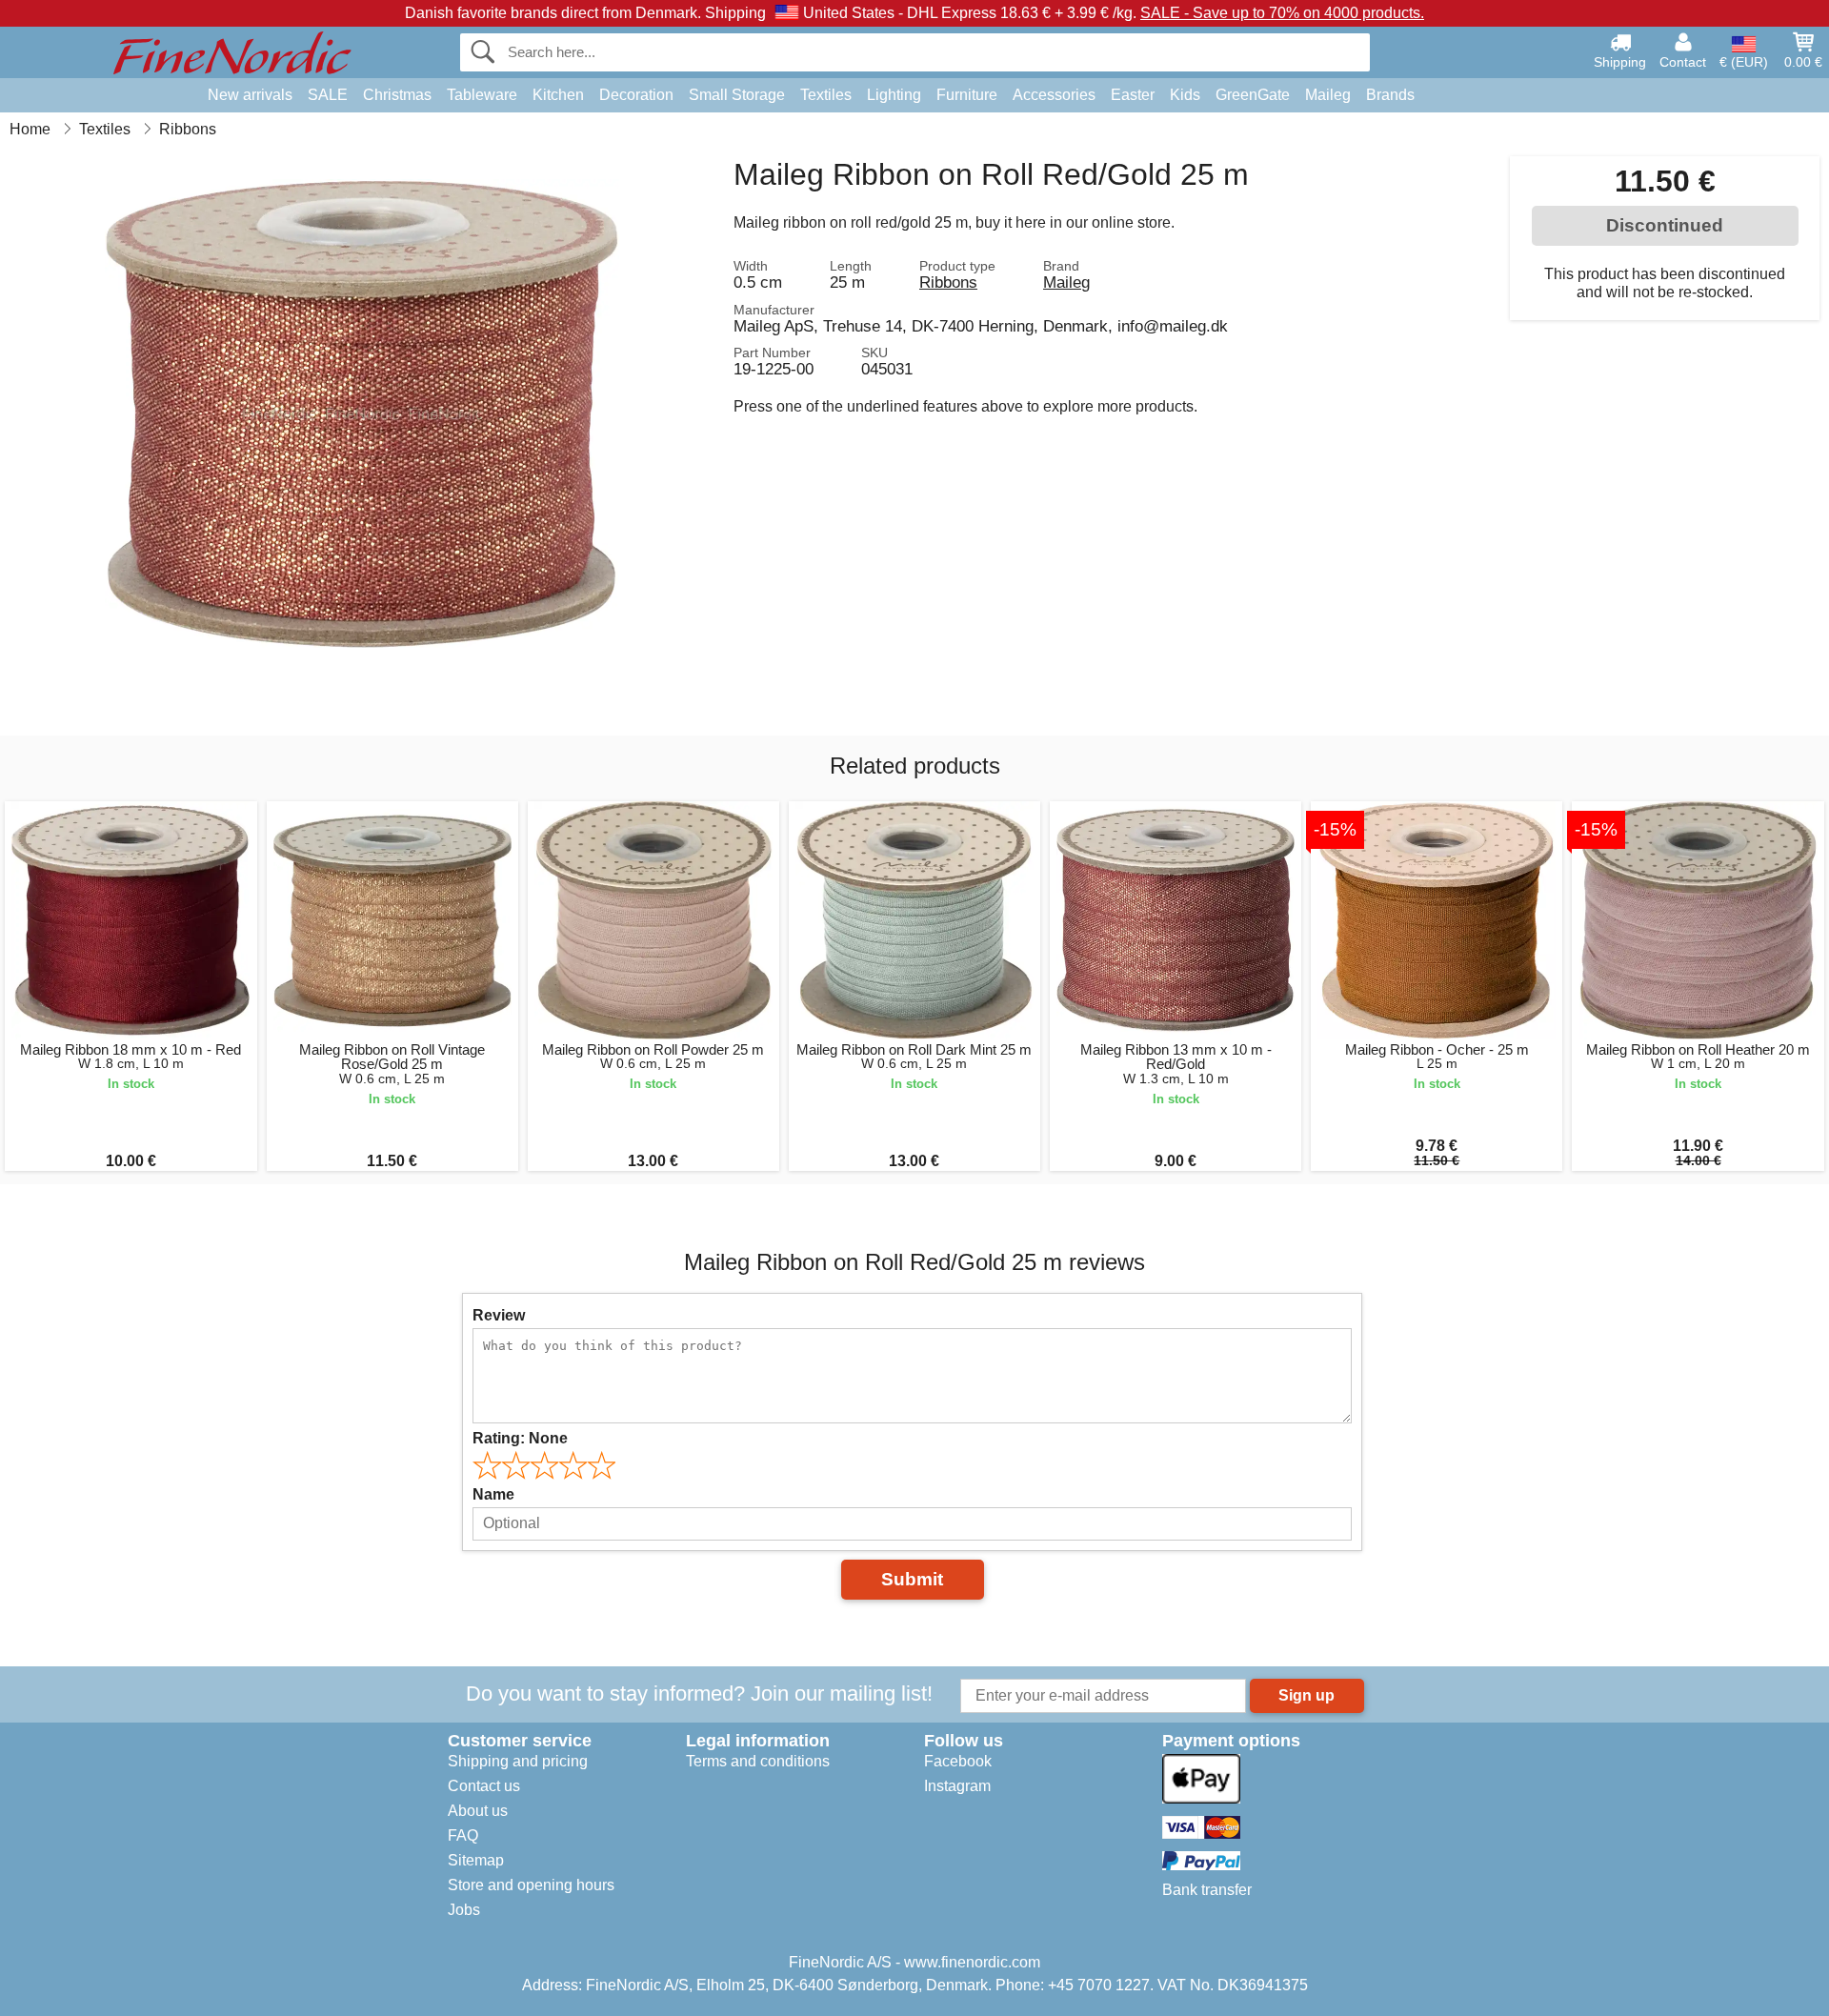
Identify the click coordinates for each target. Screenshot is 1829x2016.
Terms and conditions (758, 1761)
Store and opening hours (531, 1885)
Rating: (520, 1438)
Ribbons (948, 282)
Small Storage (737, 95)
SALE (328, 95)
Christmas (397, 95)
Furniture (967, 95)
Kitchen (558, 95)
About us (478, 1811)
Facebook (958, 1761)
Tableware (482, 95)
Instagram (957, 1786)
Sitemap (476, 1860)
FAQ (463, 1835)
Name (493, 1494)
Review (499, 1315)
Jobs (464, 1910)
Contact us (484, 1786)
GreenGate (1253, 95)
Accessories (1054, 95)
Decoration (636, 95)
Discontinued (1665, 225)
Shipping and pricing (518, 1761)
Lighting (894, 95)
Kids (1185, 95)
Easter (1133, 95)
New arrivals (250, 95)
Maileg (1328, 95)
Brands (1390, 95)
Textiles (826, 95)
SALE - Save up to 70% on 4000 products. (1282, 13)
